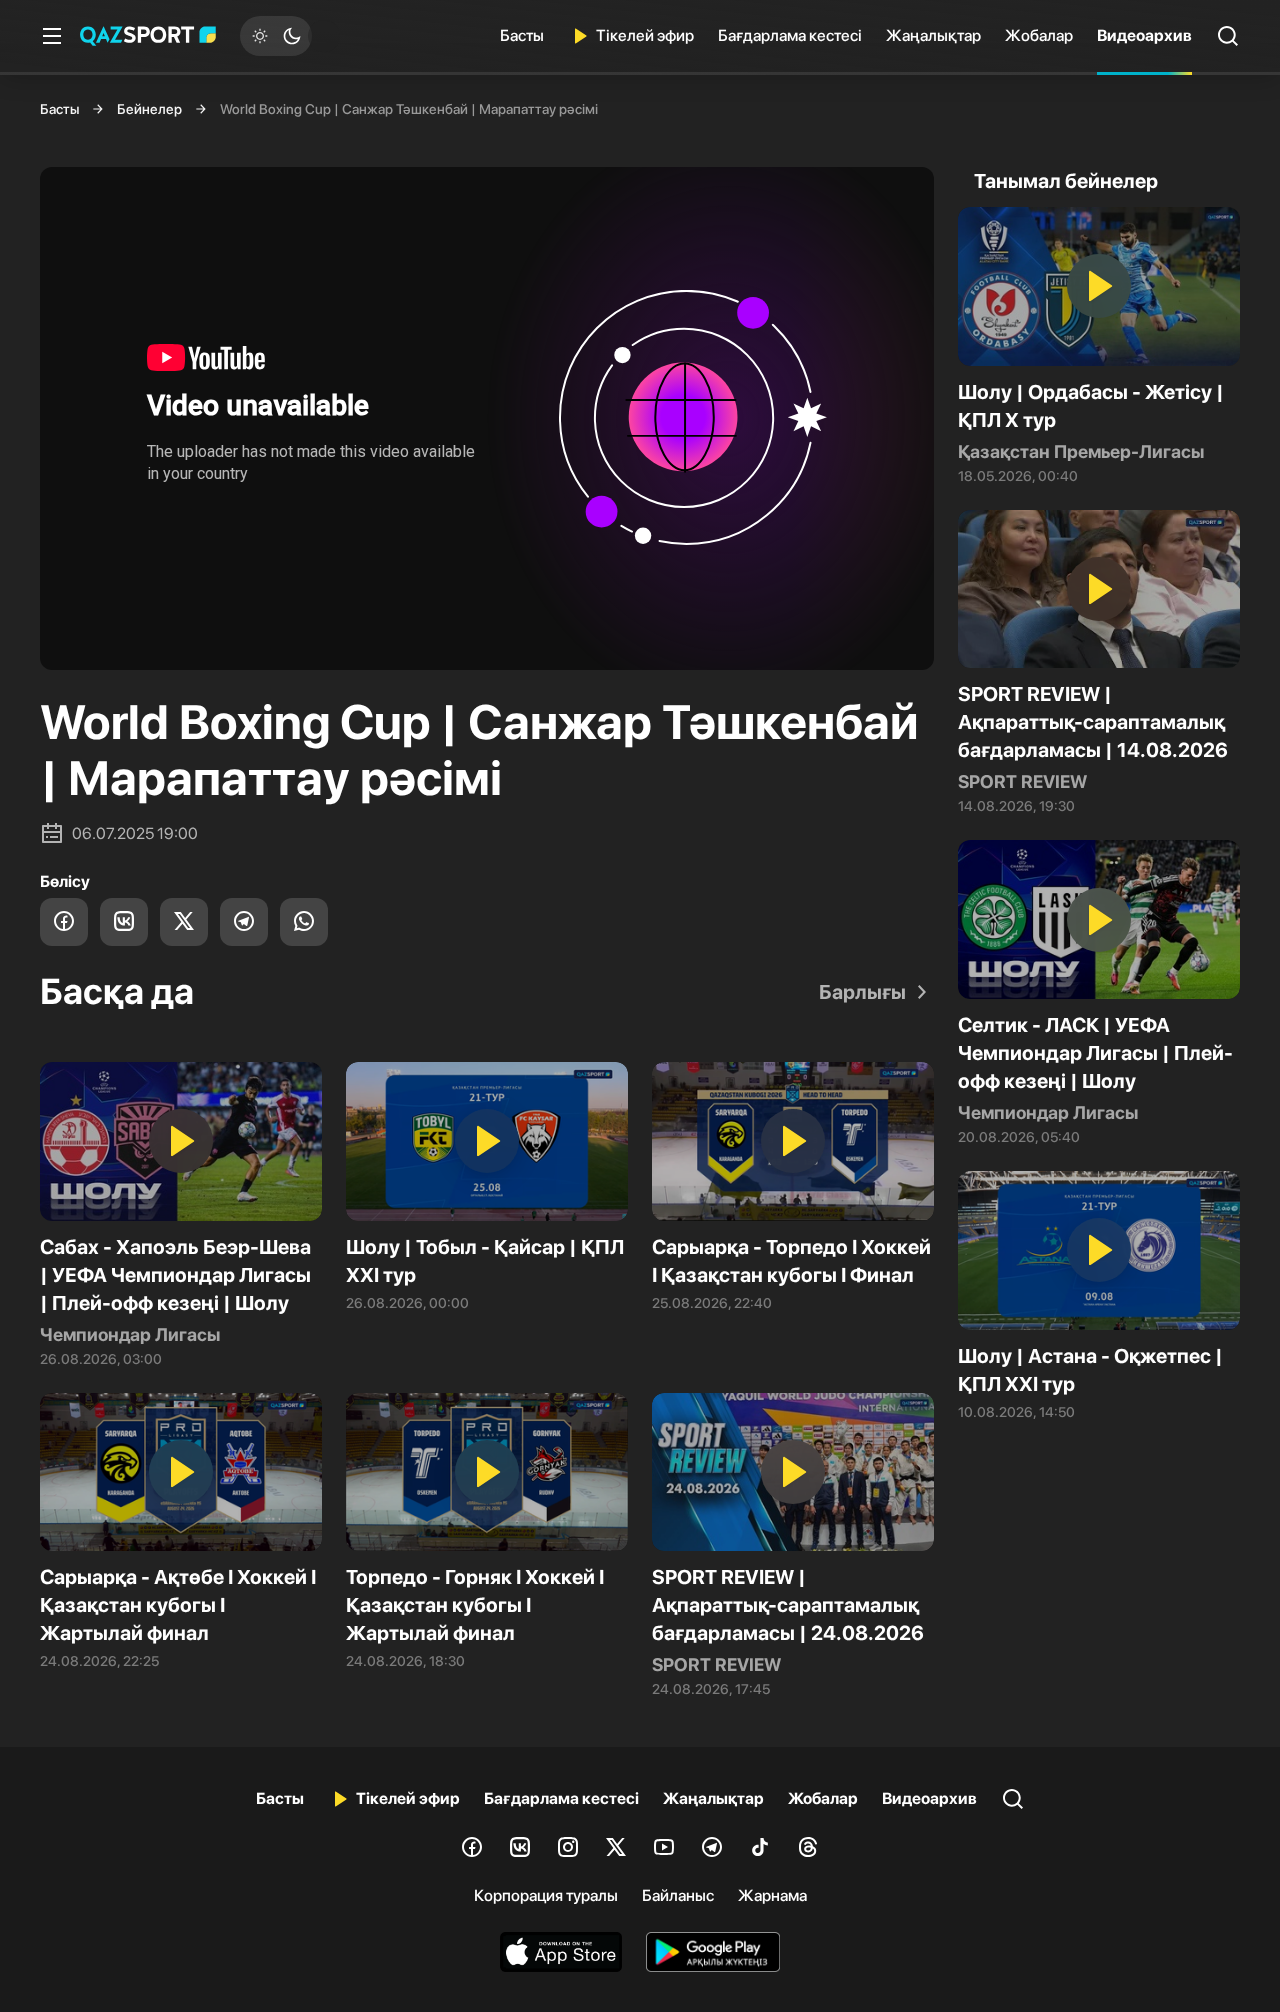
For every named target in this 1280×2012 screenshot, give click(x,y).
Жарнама (772, 1895)
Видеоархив (1144, 35)
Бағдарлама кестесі (790, 35)
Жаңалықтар (933, 35)
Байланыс (678, 1895)
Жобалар (1039, 35)
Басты (522, 35)
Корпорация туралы (546, 1895)
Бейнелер (149, 109)
